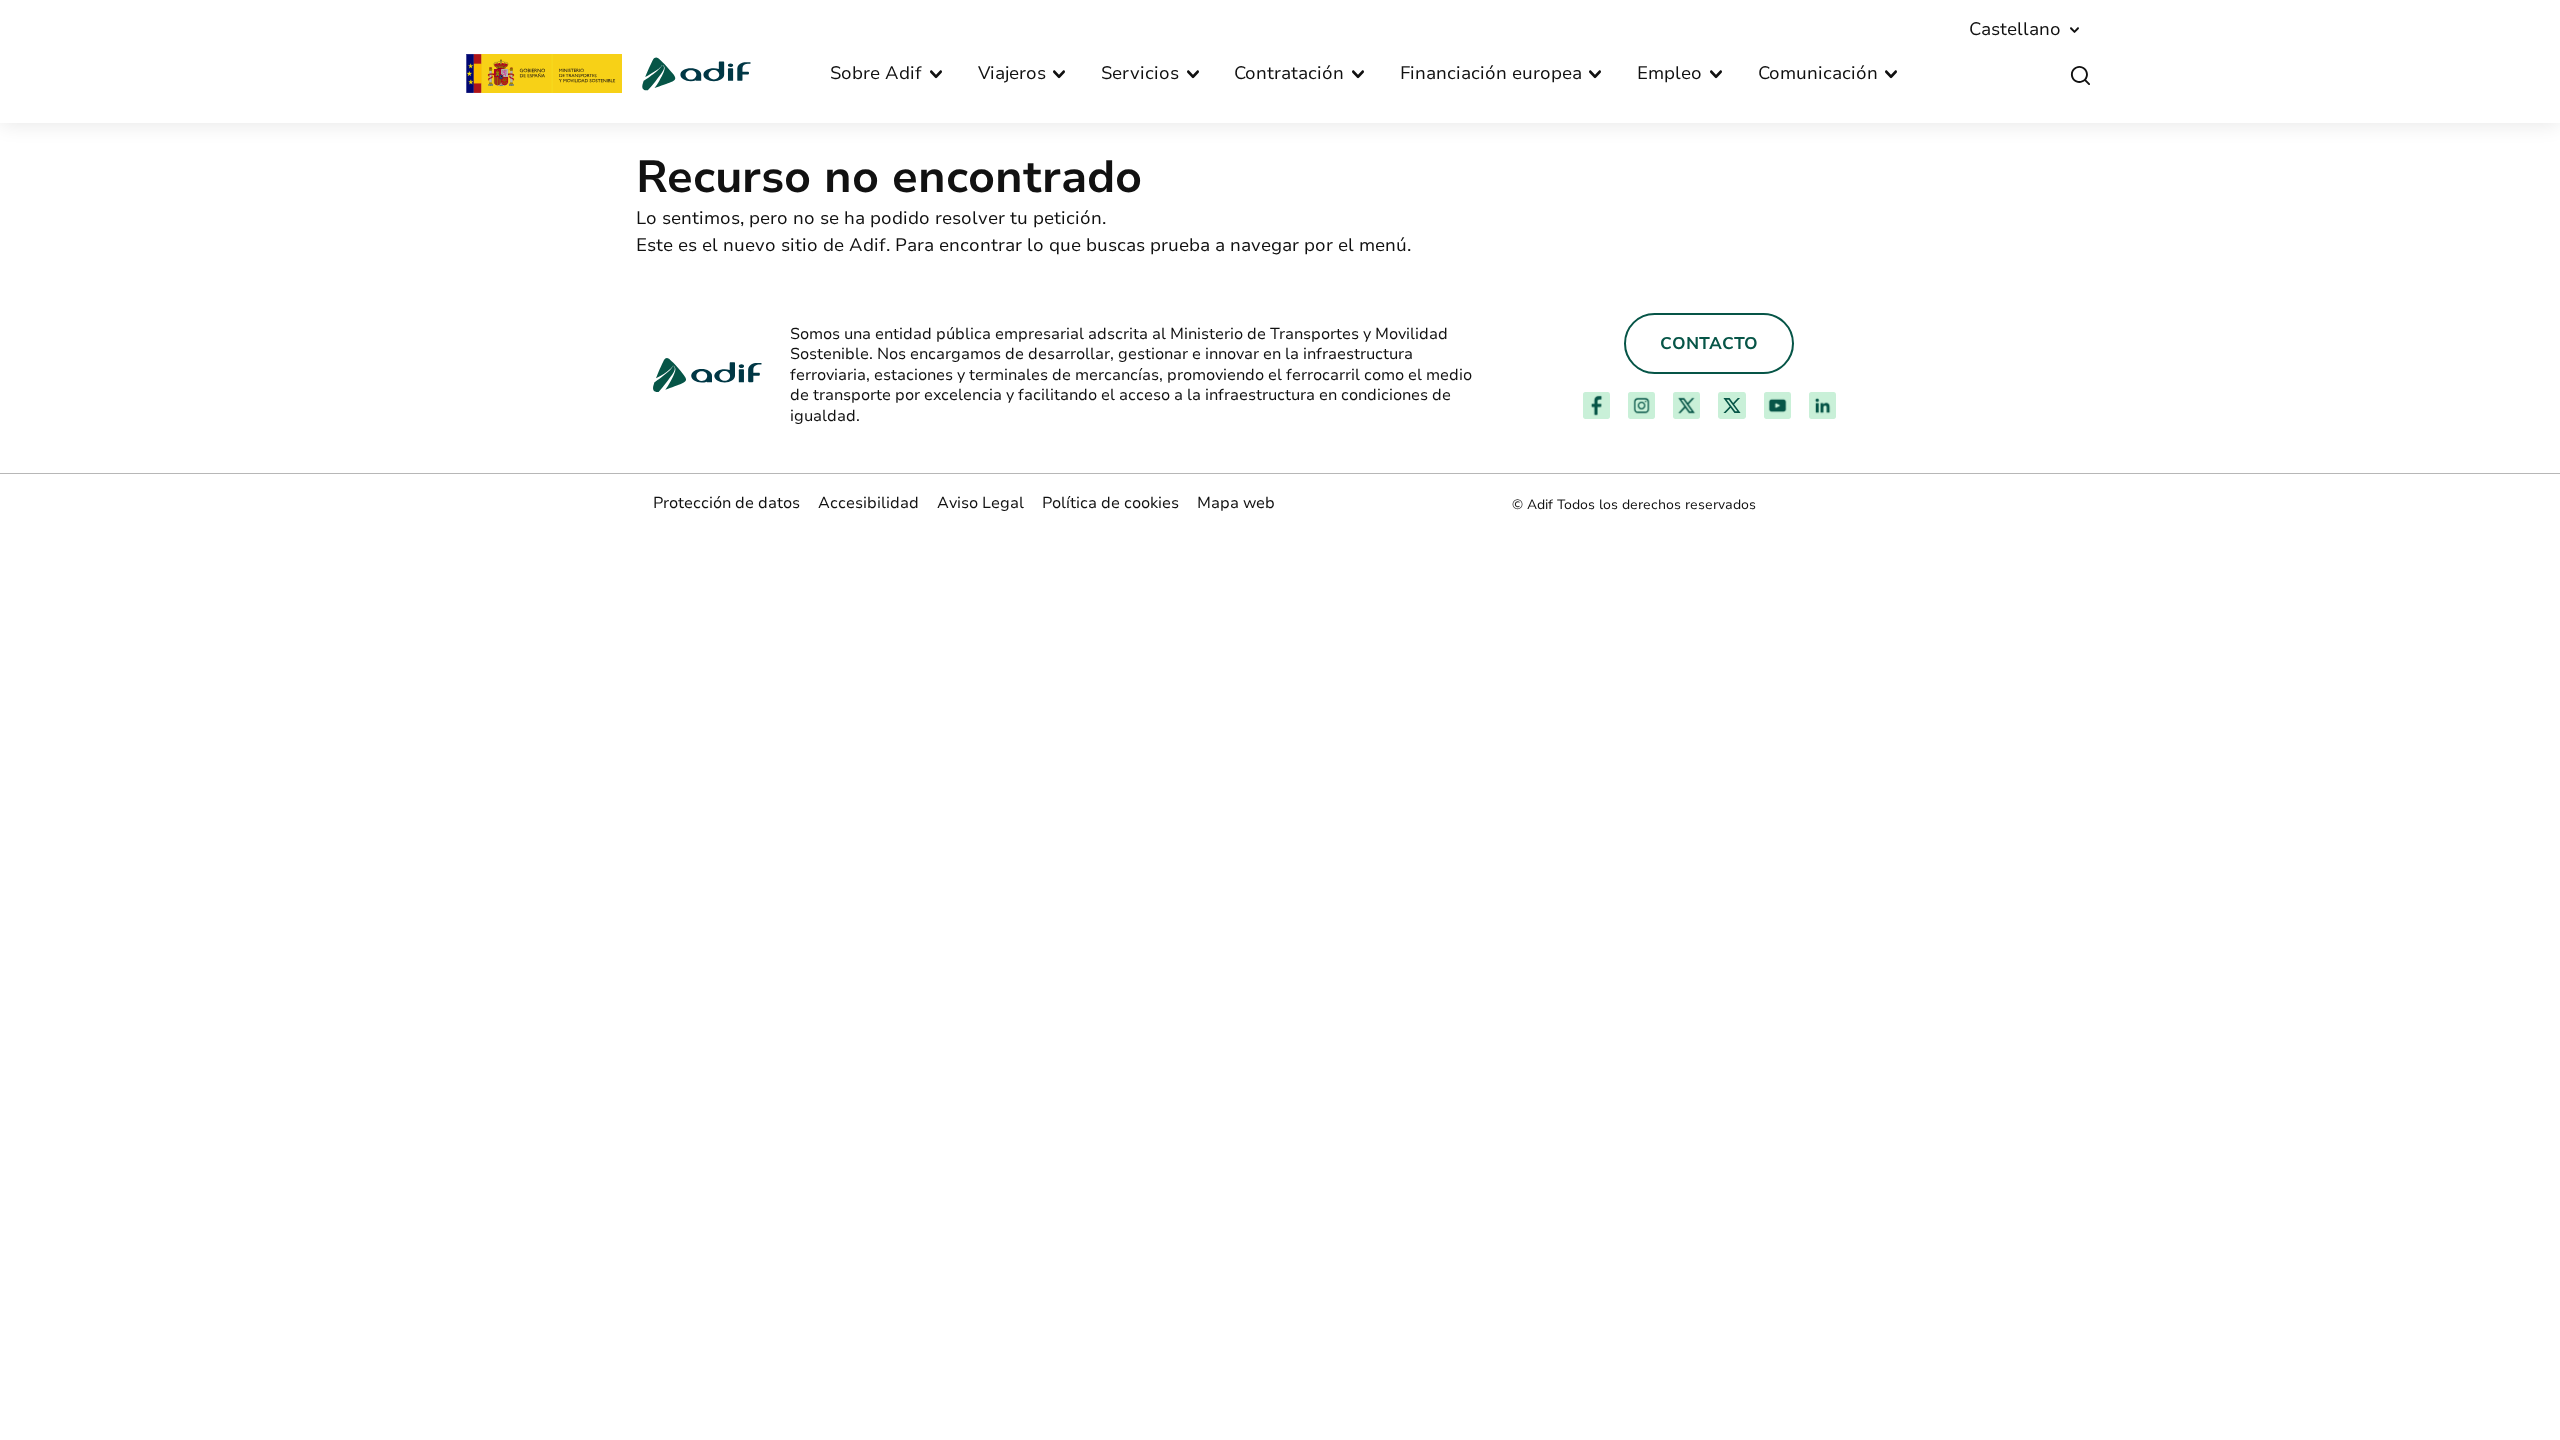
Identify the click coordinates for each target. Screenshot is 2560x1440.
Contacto (1709, 343)
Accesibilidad (868, 503)
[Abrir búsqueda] (2080, 76)
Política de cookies (1110, 503)
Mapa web (1236, 503)
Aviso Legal (980, 503)
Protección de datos (726, 503)
